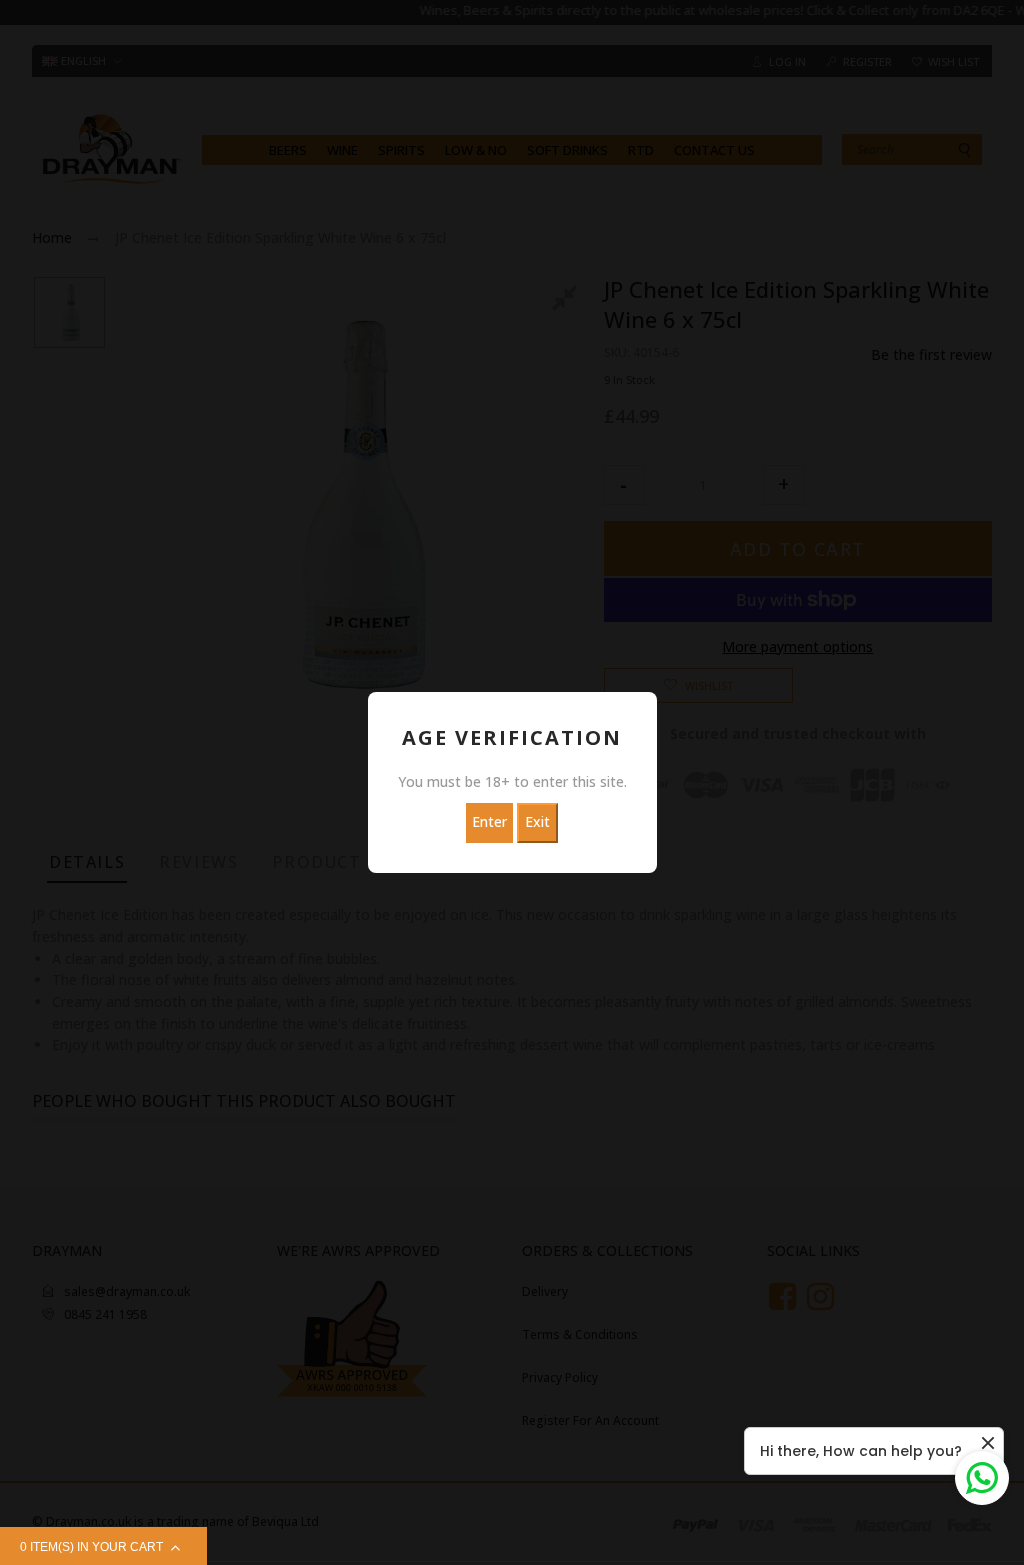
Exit (537, 821)
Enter (489, 821)
